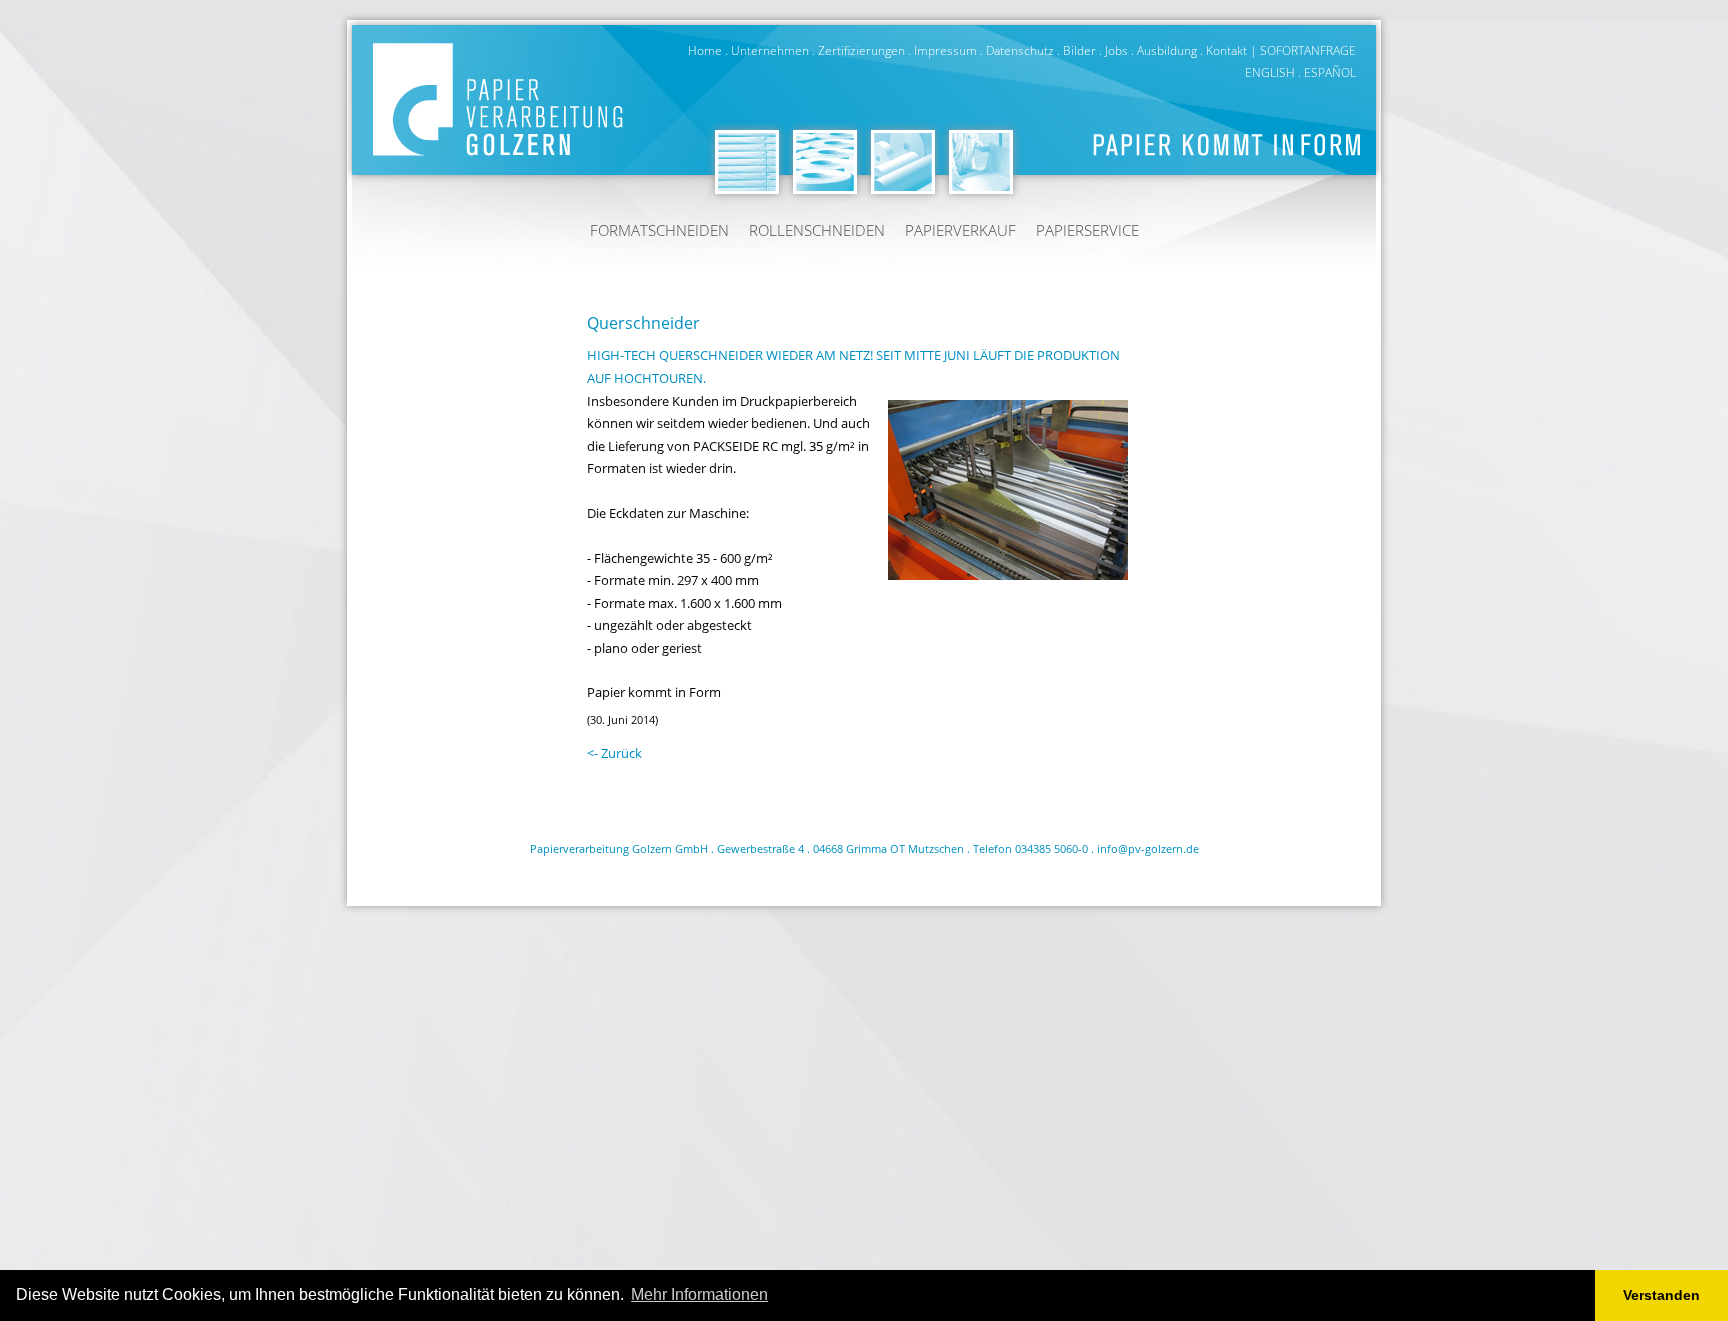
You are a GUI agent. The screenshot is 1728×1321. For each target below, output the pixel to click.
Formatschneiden (659, 230)
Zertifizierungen (861, 50)
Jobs (1116, 50)
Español (1330, 72)
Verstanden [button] (1661, 1295)
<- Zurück (614, 753)
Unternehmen (770, 50)
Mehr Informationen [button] (699, 1294)
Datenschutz (1020, 50)
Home (705, 50)
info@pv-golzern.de (1148, 848)
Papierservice (1087, 230)
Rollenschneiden (817, 230)
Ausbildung (1167, 50)
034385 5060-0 (1051, 848)
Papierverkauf (960, 230)
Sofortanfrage (1308, 50)
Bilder (1079, 50)
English (1270, 72)
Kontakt (1226, 50)
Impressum (945, 50)
